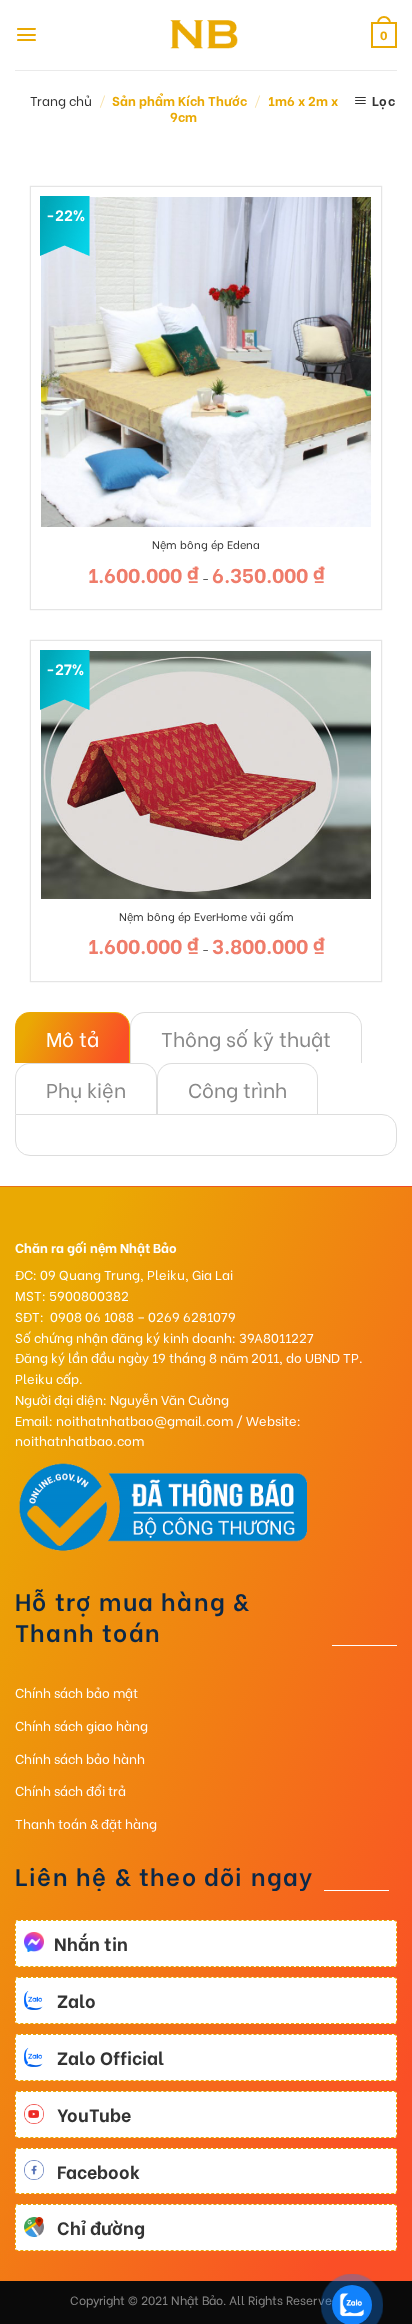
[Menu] (26, 34)
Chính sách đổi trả (70, 1789)
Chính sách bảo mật (76, 1691)
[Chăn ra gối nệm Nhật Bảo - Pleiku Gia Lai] (206, 35)
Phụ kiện (86, 1088)
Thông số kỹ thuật (246, 1037)
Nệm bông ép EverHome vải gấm (206, 916)
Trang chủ (61, 99)
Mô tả (72, 1037)
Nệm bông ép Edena (206, 544)
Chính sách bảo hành (80, 1757)
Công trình (237, 1088)
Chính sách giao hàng (81, 1724)
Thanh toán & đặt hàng (86, 1822)
